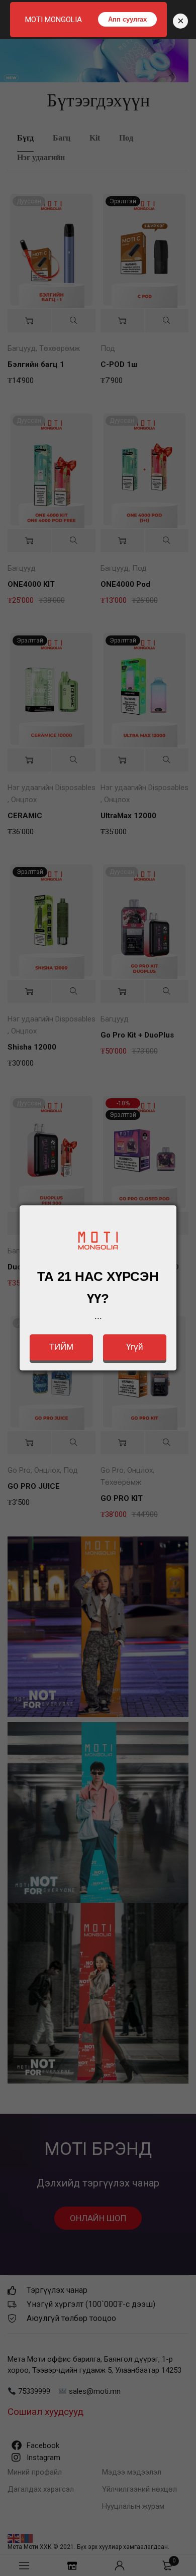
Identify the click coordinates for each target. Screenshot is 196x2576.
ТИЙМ (61, 1347)
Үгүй (135, 1347)
